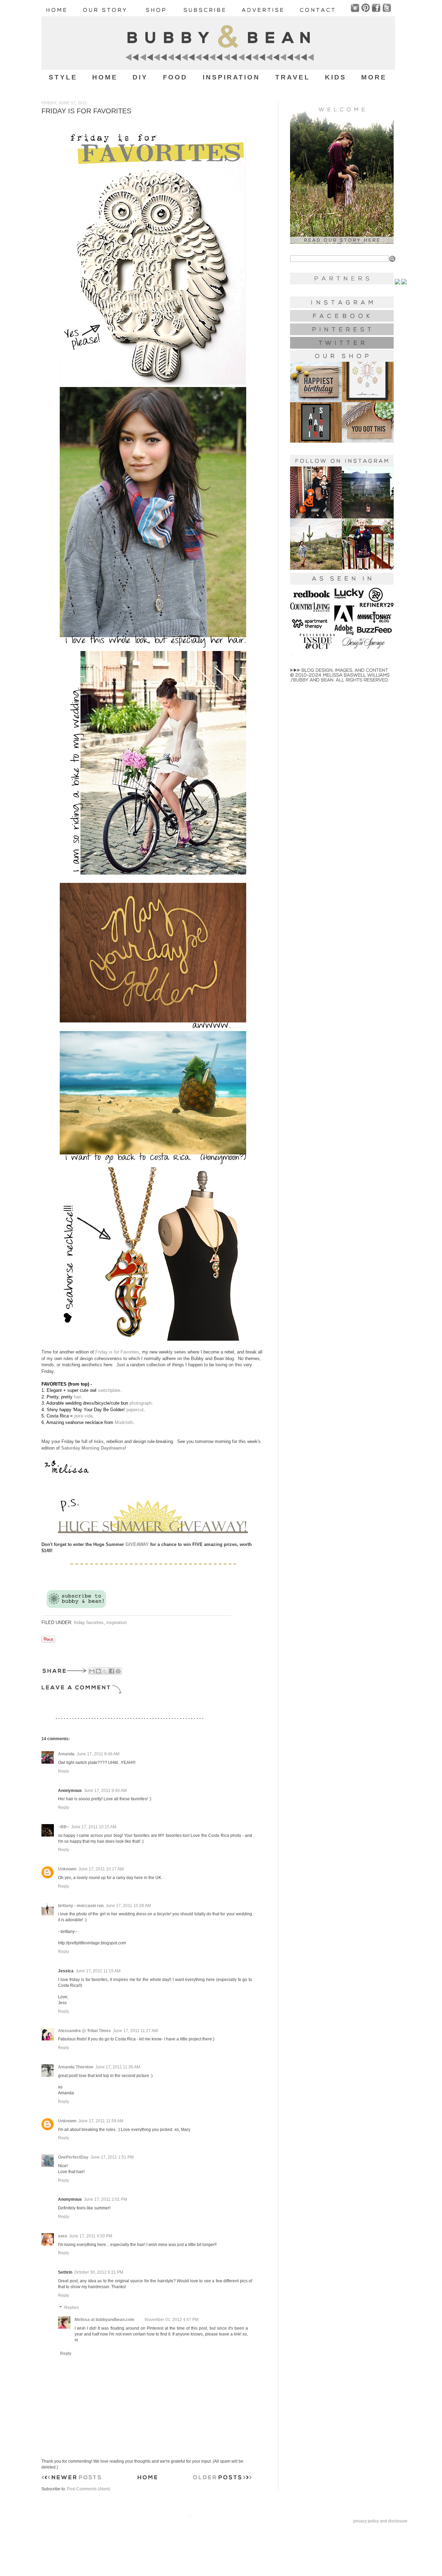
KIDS (336, 77)
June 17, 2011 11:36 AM (118, 2067)
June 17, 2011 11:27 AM (135, 2031)
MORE (374, 77)
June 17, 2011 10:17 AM (101, 1869)
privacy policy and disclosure (380, 2521)
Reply (64, 1771)
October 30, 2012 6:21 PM (99, 2272)
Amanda (66, 1754)
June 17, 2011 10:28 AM (128, 1906)
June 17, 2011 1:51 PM (112, 2157)
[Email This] (92, 1671)
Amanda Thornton (76, 2067)
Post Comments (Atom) (89, 2489)
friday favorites (89, 1622)
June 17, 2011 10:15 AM (94, 1827)
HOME (105, 77)
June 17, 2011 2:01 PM (105, 2199)
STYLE (63, 77)
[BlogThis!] (98, 1671)
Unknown (67, 1869)
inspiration (117, 1622)
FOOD (175, 77)
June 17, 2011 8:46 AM (98, 1754)
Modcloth (124, 1422)
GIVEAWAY (137, 1544)
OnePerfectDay (73, 2157)
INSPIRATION (232, 77)
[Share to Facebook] (112, 1671)
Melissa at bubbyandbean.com (104, 2320)
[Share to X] (105, 1671)
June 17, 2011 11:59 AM (101, 2121)
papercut (135, 1410)
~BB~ (64, 1827)
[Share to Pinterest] (118, 1671)
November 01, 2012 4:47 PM (172, 2320)
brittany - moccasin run (81, 1906)
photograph (141, 1403)
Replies (71, 2308)
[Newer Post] (71, 2479)
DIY (140, 77)
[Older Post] (223, 2479)
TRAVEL (293, 77)
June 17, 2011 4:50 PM (91, 2236)
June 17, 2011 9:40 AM (105, 1791)
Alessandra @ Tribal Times (84, 2031)
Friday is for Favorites (117, 1352)
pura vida (83, 1416)
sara (63, 2236)
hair (78, 1397)
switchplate (109, 1390)
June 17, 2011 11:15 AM (98, 1971)
